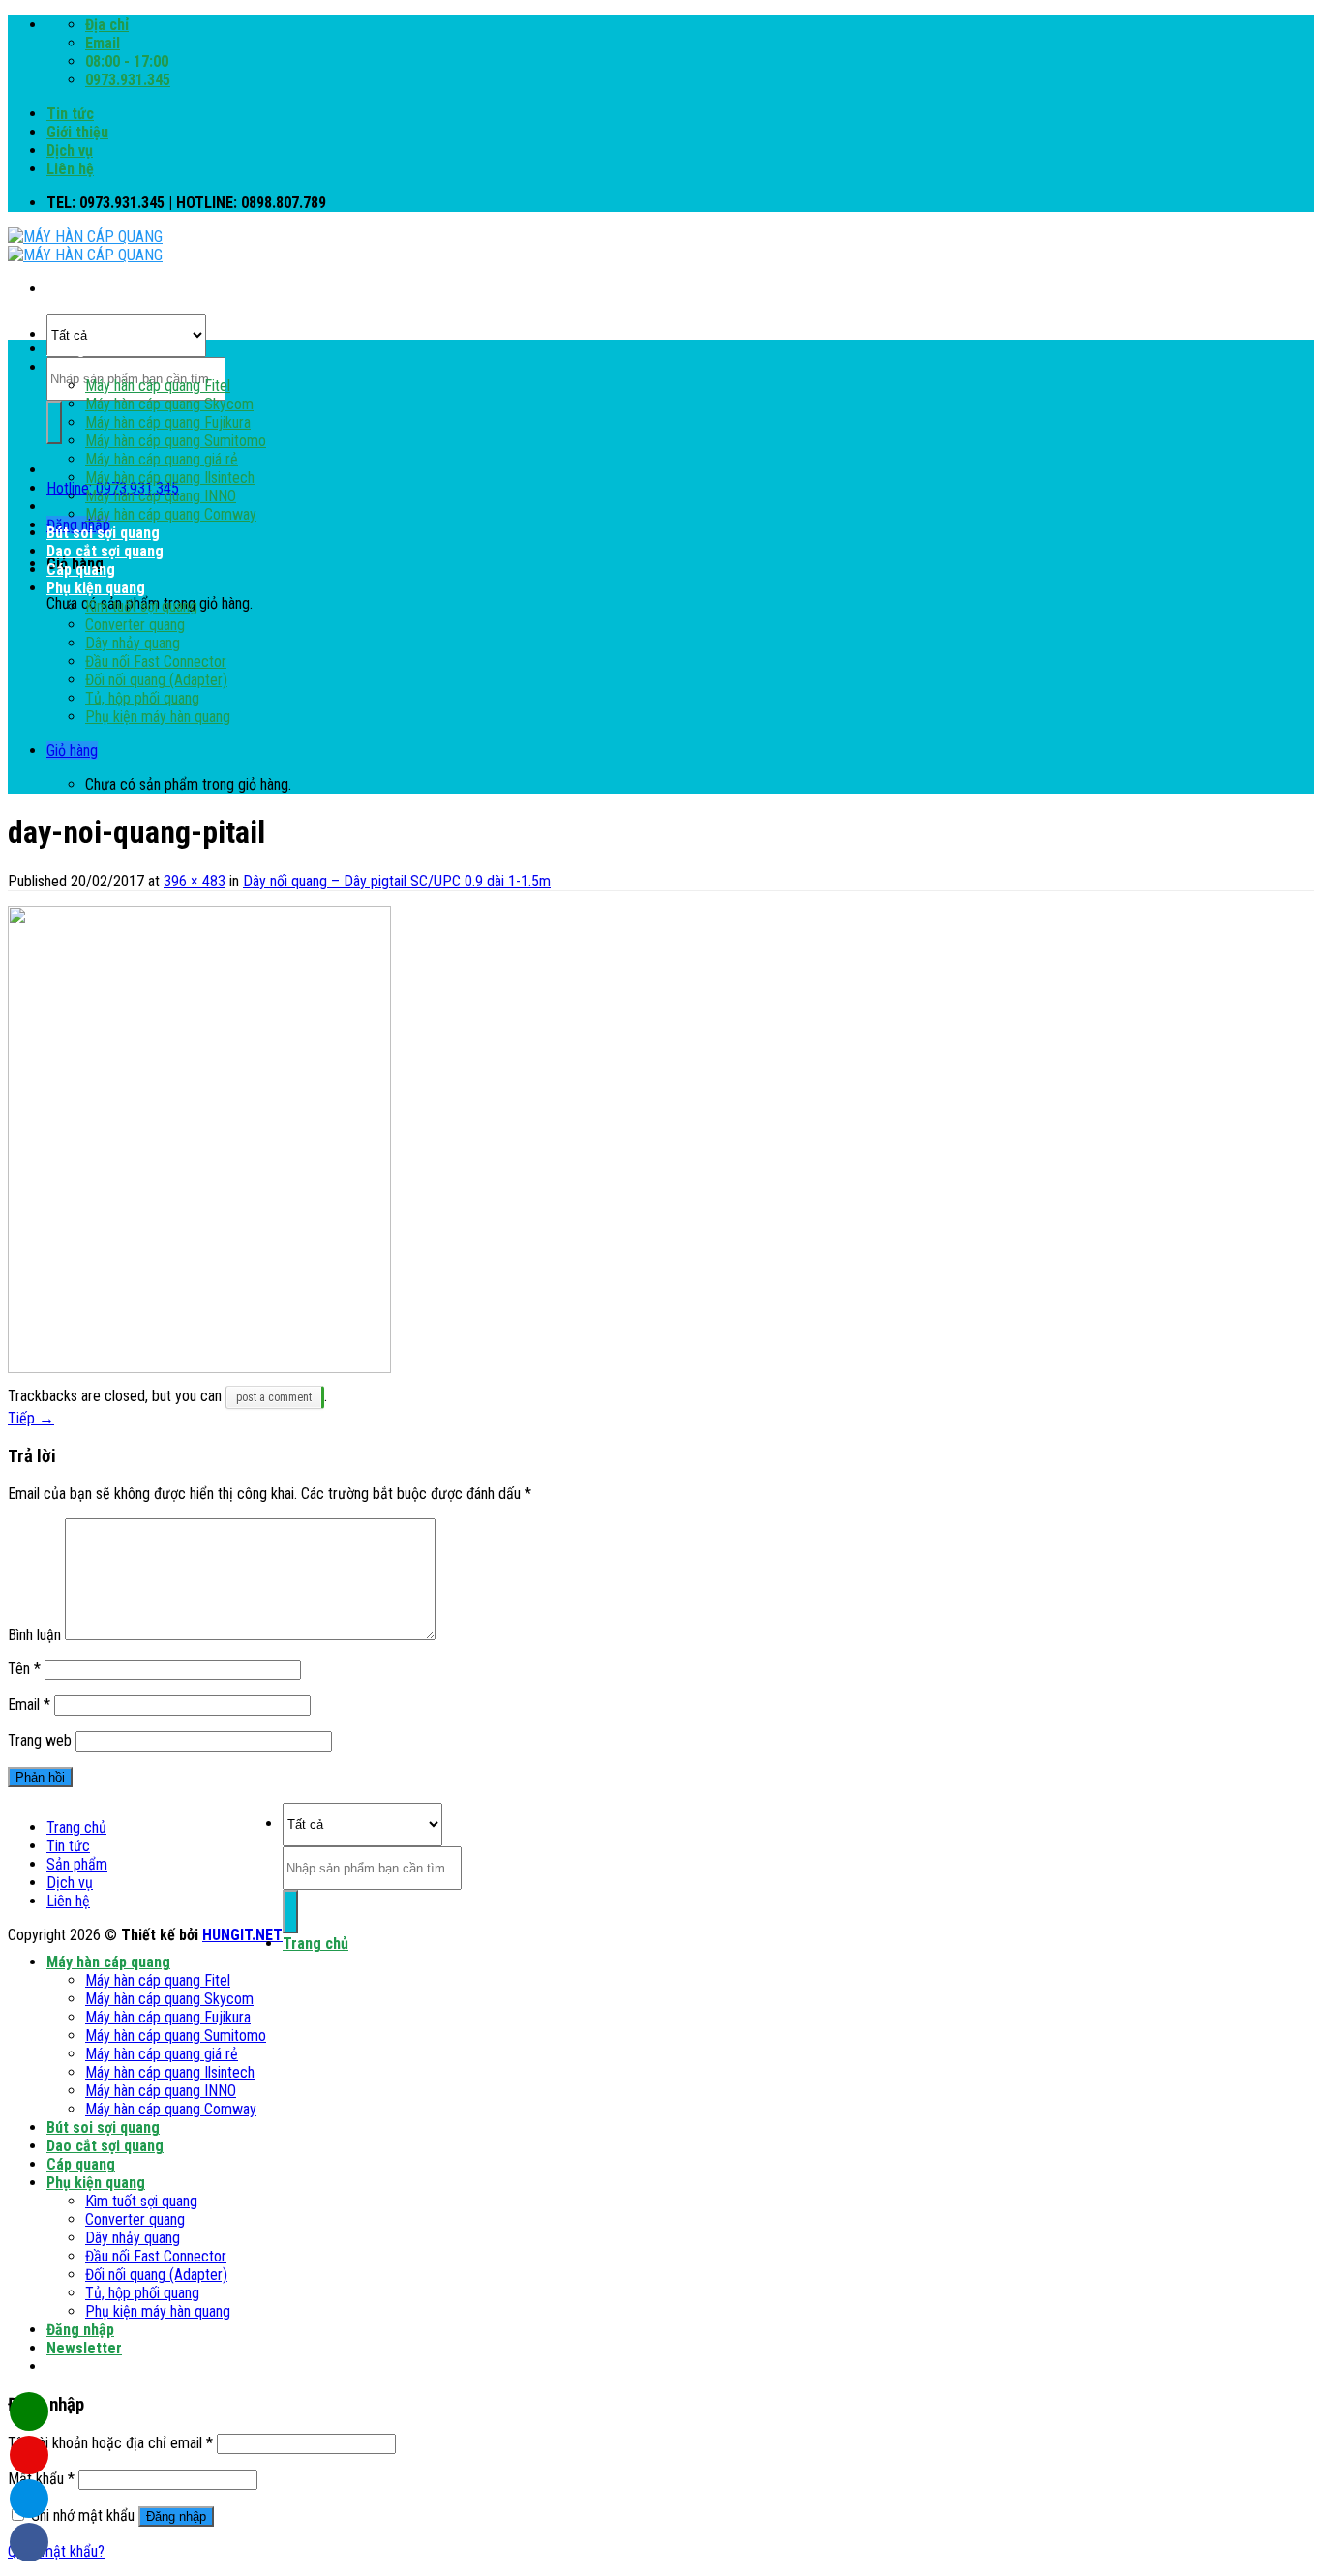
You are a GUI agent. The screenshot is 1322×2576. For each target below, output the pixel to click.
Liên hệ (70, 169)
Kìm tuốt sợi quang (141, 606)
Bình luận (34, 1635)
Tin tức (70, 114)
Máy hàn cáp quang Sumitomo (176, 441)
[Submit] (54, 422)
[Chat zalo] (29, 2499)
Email (29, 1705)
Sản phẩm (77, 1864)
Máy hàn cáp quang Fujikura (168, 422)
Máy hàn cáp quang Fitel (158, 386)
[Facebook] (29, 2542)
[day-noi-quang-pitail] (199, 1368)
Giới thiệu (77, 132)
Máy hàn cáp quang (108, 367)
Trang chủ (79, 349)
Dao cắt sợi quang (105, 551)
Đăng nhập (176, 2516)
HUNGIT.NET (242, 1935)
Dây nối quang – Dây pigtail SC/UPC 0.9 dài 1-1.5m (397, 881)
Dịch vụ (70, 150)
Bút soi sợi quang (103, 533)
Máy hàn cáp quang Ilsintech (170, 478)
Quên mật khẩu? (56, 2551)
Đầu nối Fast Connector (156, 661)
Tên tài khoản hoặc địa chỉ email (110, 2443)
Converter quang (135, 625)
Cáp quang (81, 569)
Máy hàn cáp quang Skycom (169, 404)
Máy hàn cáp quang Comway (171, 514)
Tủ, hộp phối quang (142, 698)
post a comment (274, 1397)
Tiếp (31, 1418)
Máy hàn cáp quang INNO (161, 496)
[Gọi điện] (29, 2411)
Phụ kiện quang (96, 588)
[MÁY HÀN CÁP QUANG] (85, 246)
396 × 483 (195, 881)
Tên (24, 1669)
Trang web (40, 1740)
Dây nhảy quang (133, 643)
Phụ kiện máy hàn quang (158, 717)
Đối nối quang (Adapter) (156, 680)
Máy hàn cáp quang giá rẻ (162, 459)
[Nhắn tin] (29, 2455)
